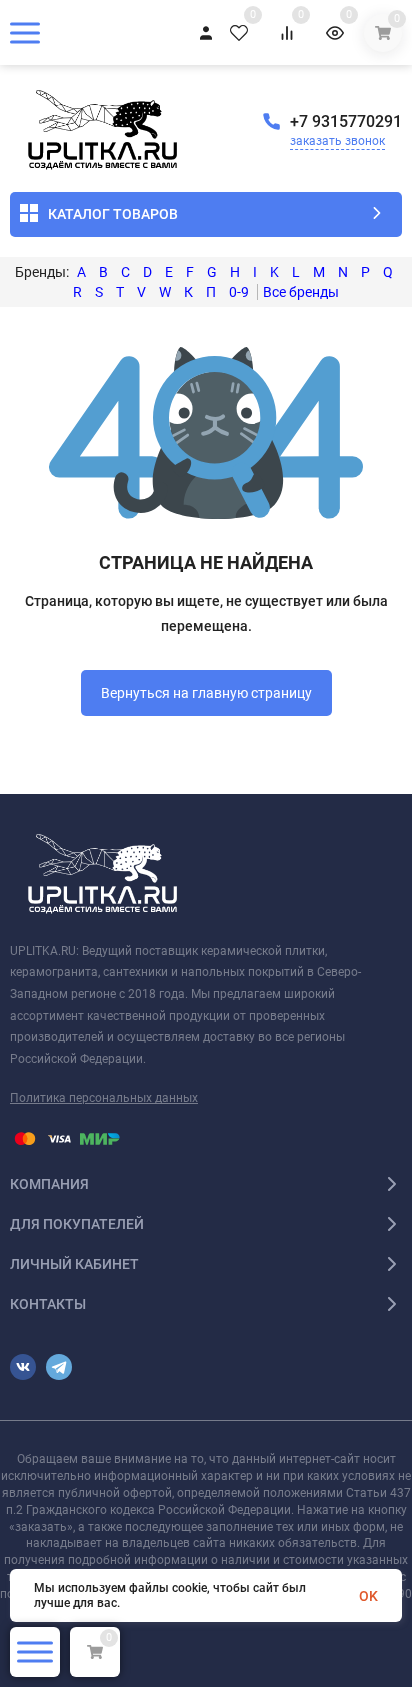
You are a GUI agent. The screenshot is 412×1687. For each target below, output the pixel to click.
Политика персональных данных (104, 1098)
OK (368, 1596)
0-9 (239, 292)
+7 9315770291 (346, 121)
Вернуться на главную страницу (206, 693)
